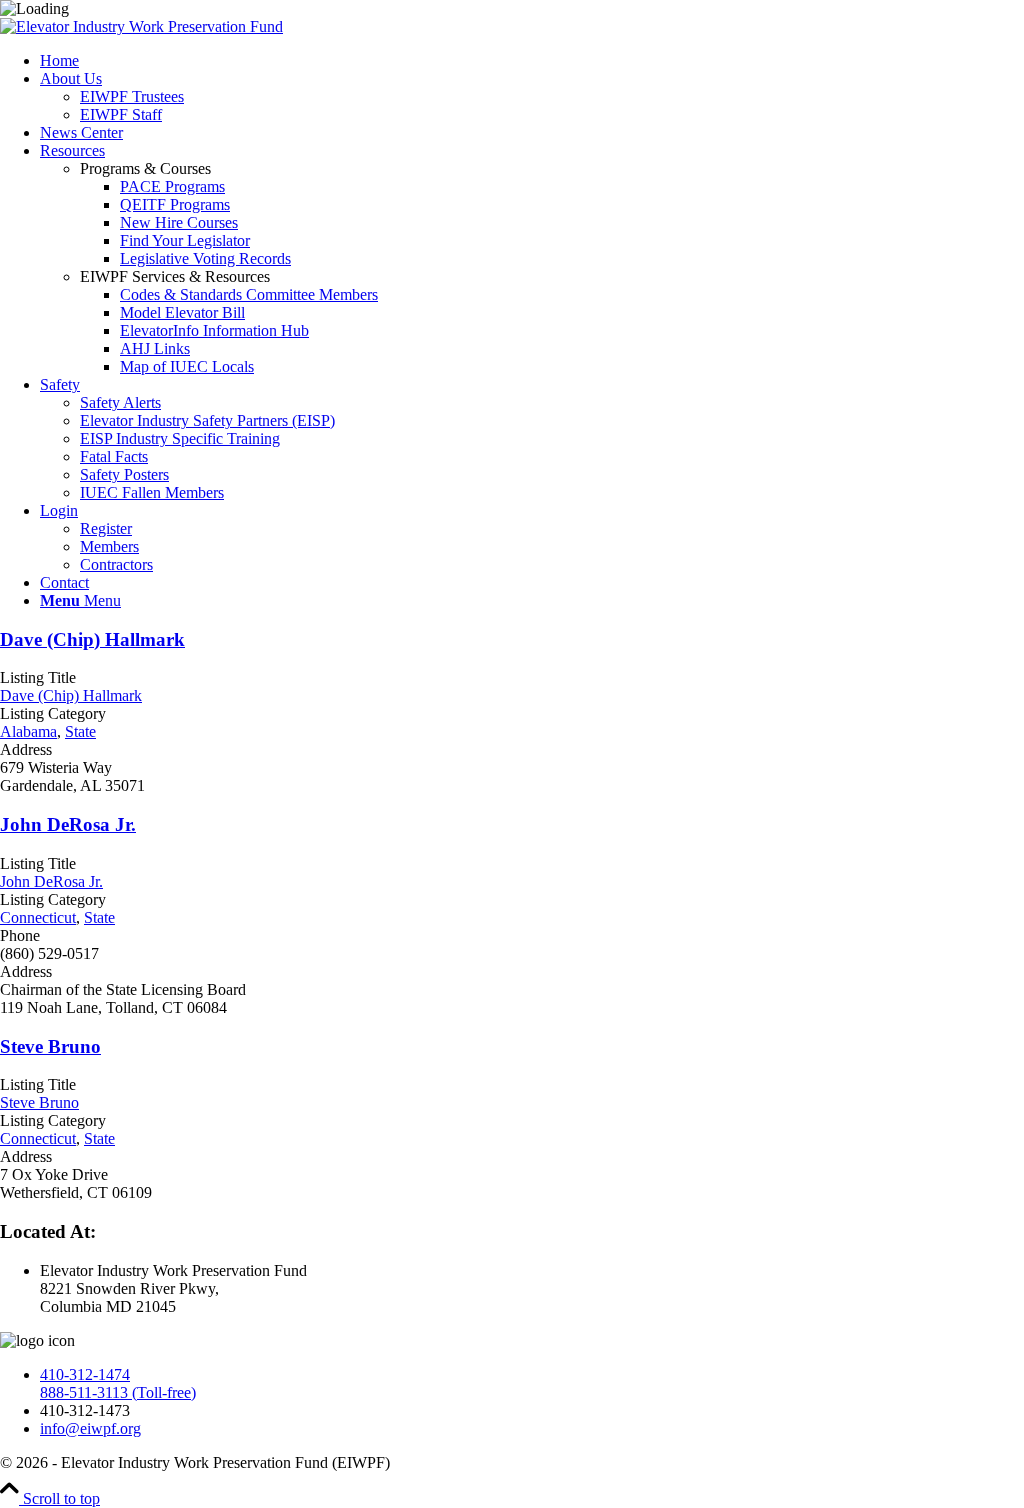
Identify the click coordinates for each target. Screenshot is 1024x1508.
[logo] (141, 26)
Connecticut (38, 917)
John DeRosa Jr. (68, 824)
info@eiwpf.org (90, 1428)
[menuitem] (532, 61)
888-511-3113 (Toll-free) (118, 1392)
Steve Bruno (50, 1046)
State (80, 731)
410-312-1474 (85, 1374)
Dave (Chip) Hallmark (92, 639)
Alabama (28, 731)
